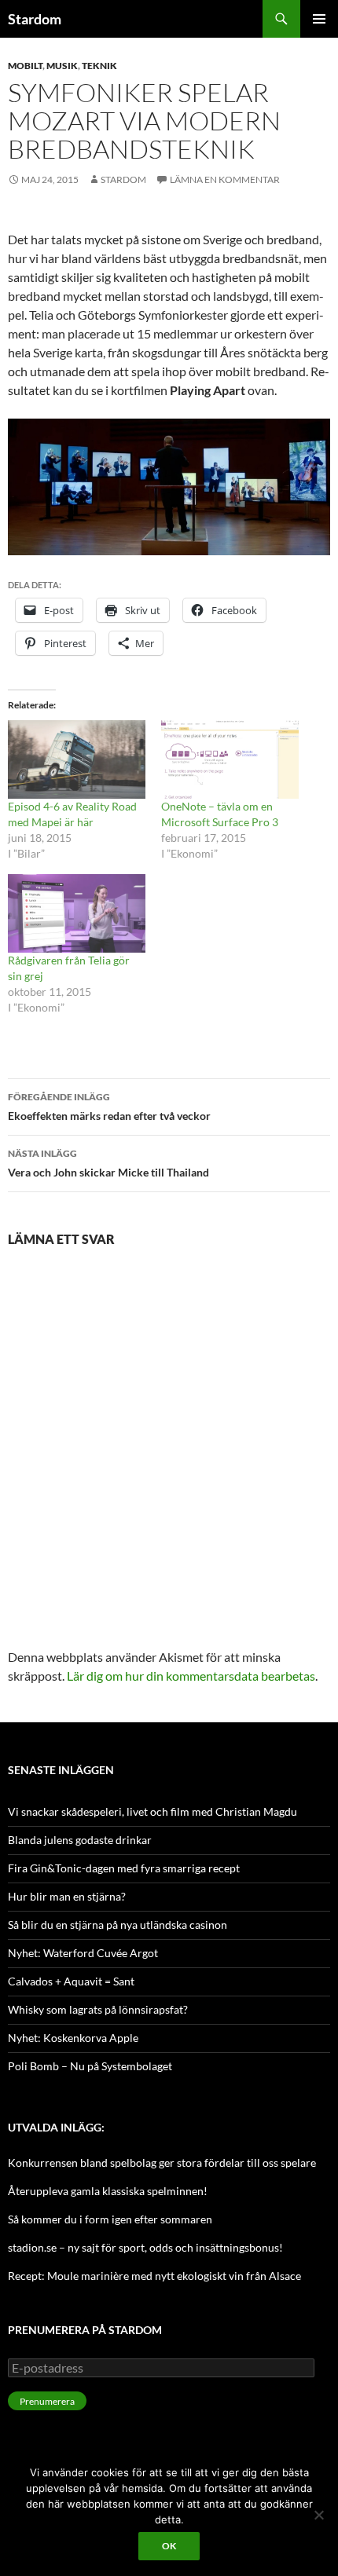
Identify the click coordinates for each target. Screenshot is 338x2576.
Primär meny (319, 19)
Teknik (99, 66)
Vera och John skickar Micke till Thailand (108, 1163)
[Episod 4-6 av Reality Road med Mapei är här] (77, 759)
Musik (62, 66)
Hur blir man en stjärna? (67, 1896)
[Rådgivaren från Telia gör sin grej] (77, 913)
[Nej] (318, 2515)
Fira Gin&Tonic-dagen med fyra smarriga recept (124, 1868)
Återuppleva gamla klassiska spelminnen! (108, 2191)
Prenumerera (47, 2401)
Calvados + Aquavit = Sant (71, 1981)
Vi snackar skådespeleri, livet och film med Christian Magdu (152, 1811)
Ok (169, 2546)
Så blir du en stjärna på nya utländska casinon (118, 1925)
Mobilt (25, 66)
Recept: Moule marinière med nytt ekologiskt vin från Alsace (154, 2276)
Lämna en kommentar (225, 179)
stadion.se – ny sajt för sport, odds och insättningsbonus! (145, 2247)
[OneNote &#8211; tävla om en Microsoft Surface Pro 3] (230, 759)
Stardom (35, 19)
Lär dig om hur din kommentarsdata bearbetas (191, 1676)
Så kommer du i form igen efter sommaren (110, 2219)
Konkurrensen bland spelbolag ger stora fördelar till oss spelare (162, 2163)
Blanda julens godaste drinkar (80, 1840)
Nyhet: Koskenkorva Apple (73, 2038)
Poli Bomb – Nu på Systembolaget (90, 2066)
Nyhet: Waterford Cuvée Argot (83, 1953)
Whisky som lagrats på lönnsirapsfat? (98, 2009)
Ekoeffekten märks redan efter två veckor (109, 1107)
